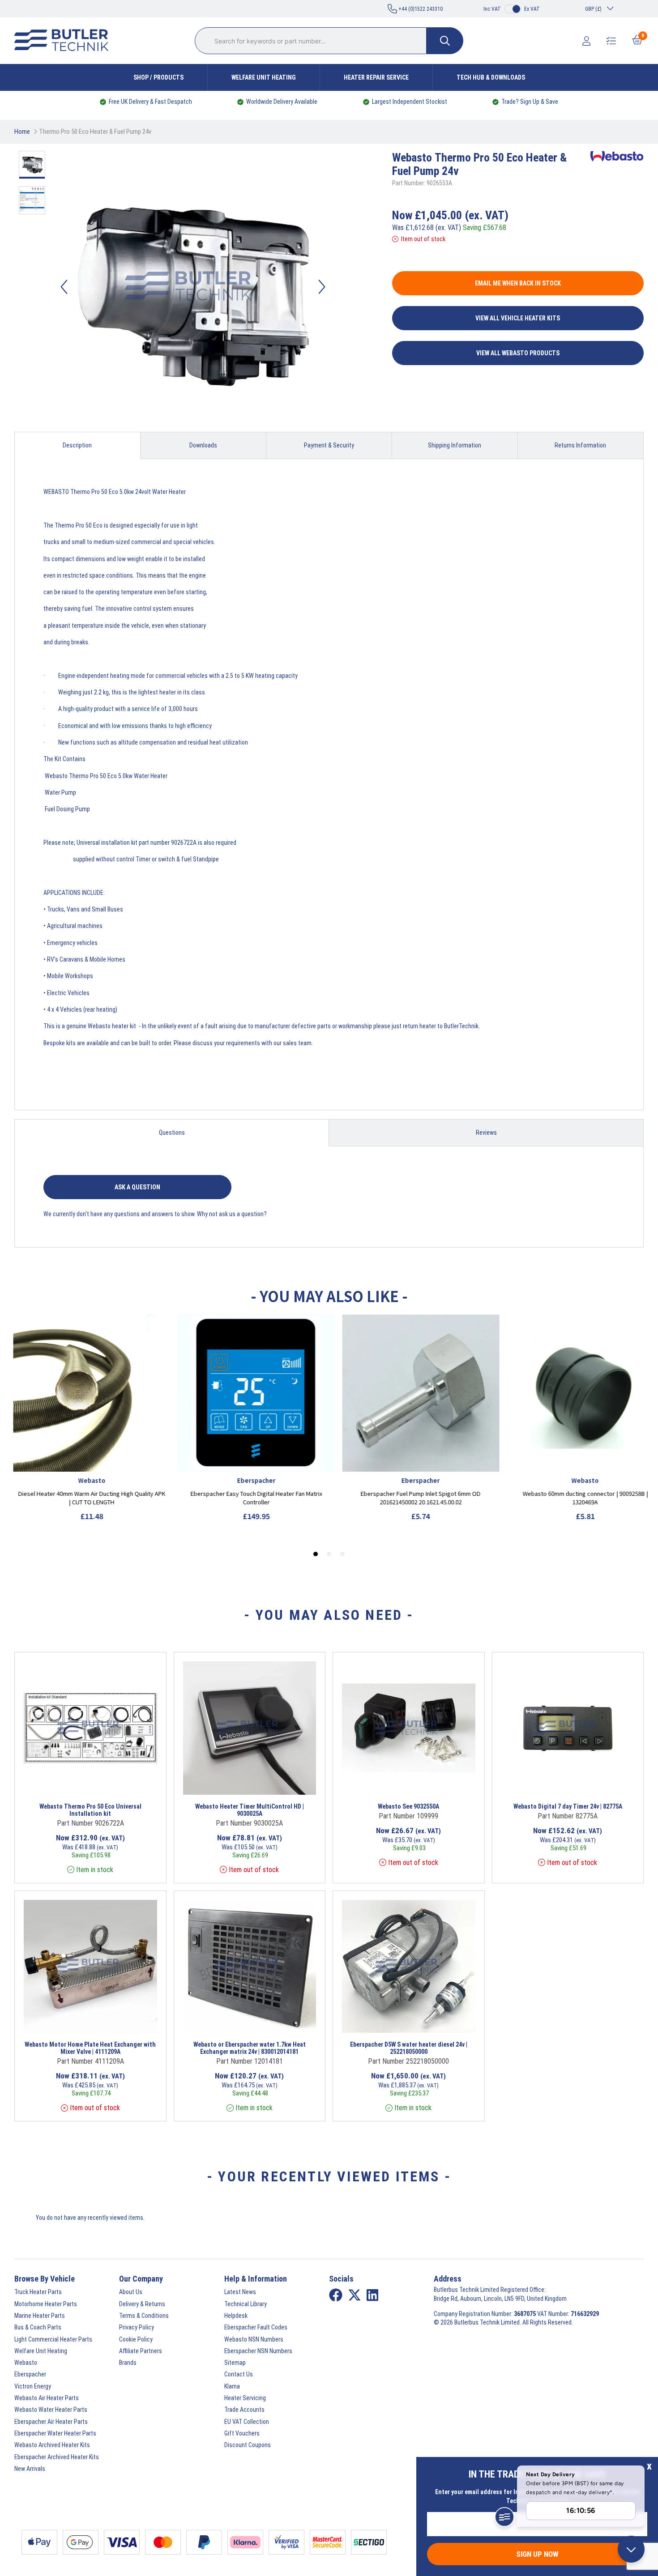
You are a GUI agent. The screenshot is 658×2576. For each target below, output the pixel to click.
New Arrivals (30, 2469)
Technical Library (246, 2304)
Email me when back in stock (518, 283)
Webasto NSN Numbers (254, 2339)
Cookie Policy (136, 2339)
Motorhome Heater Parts (46, 2304)
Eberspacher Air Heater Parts (51, 2422)
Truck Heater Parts (38, 2292)
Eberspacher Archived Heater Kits (57, 2457)
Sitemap (235, 2363)
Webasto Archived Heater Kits (52, 2445)
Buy (122, 1783)
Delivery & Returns (142, 2304)
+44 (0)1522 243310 (420, 9)
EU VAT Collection (247, 2422)
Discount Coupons (248, 2445)
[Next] (322, 287)
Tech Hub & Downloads (491, 77)
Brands (128, 2363)
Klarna (232, 2386)
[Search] (445, 41)
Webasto (26, 2363)
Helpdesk (236, 2316)
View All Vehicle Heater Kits (518, 318)
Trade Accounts (244, 2410)
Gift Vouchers (242, 2433)
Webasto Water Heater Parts (51, 2410)
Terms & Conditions (144, 2316)
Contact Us (239, 2374)
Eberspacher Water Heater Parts (55, 2433)
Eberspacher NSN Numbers (258, 2351)
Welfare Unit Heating (264, 77)
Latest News (240, 2292)
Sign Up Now (537, 2554)
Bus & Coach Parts (38, 2327)
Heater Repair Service (376, 77)
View (77, 1783)
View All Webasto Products (518, 353)
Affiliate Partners (141, 2351)
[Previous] (64, 287)
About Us (131, 2292)
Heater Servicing (245, 2398)
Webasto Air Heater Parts (47, 2398)
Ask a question (137, 1187)
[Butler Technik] (65, 41)
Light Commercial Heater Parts (53, 2339)
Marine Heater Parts (40, 2316)
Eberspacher (30, 2374)
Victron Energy (33, 2386)
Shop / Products (158, 77)
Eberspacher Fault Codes (256, 2327)
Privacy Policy (137, 2327)
